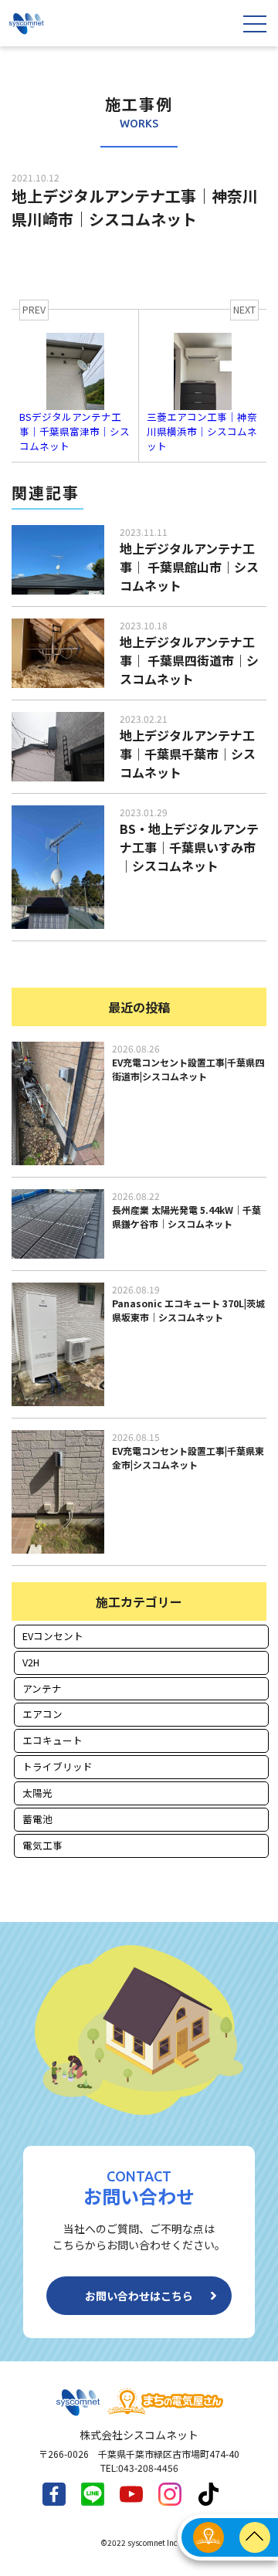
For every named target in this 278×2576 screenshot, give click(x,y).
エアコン (42, 1714)
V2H (31, 1662)
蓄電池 (37, 1819)
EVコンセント (53, 1636)
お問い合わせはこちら (139, 2296)
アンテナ (42, 1688)
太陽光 (37, 1793)
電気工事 (42, 1845)
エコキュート (53, 1740)
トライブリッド (58, 1766)
